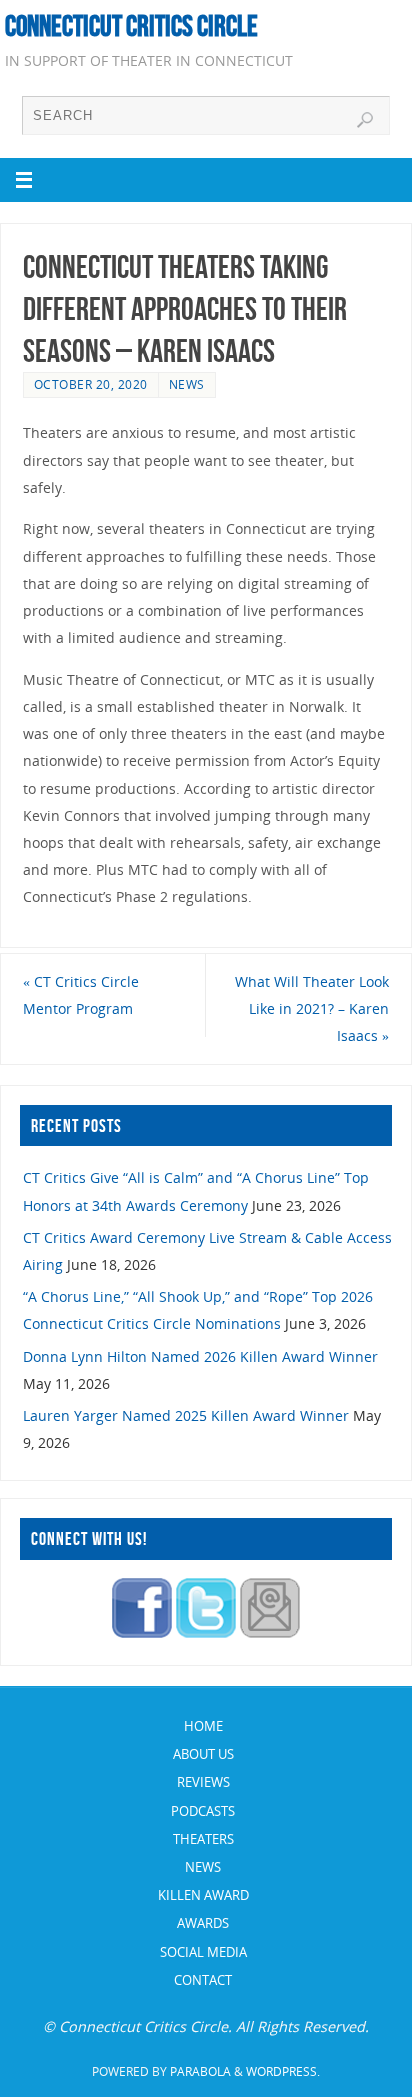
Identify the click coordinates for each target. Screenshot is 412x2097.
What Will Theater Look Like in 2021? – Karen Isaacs (312, 1008)
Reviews (203, 1782)
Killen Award (203, 1895)
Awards (203, 1923)
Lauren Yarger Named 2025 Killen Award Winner (186, 1415)
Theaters (203, 1839)
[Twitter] (206, 1632)
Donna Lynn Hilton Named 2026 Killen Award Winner (200, 1356)
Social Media (203, 1952)
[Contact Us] (270, 1632)
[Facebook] (142, 1632)
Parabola (200, 2071)
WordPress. (283, 2071)
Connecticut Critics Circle (131, 26)
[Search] (365, 120)
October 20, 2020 (91, 384)
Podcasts (203, 1811)
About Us (203, 1754)
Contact (203, 1980)
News (187, 384)
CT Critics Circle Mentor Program (81, 995)
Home (203, 1726)
